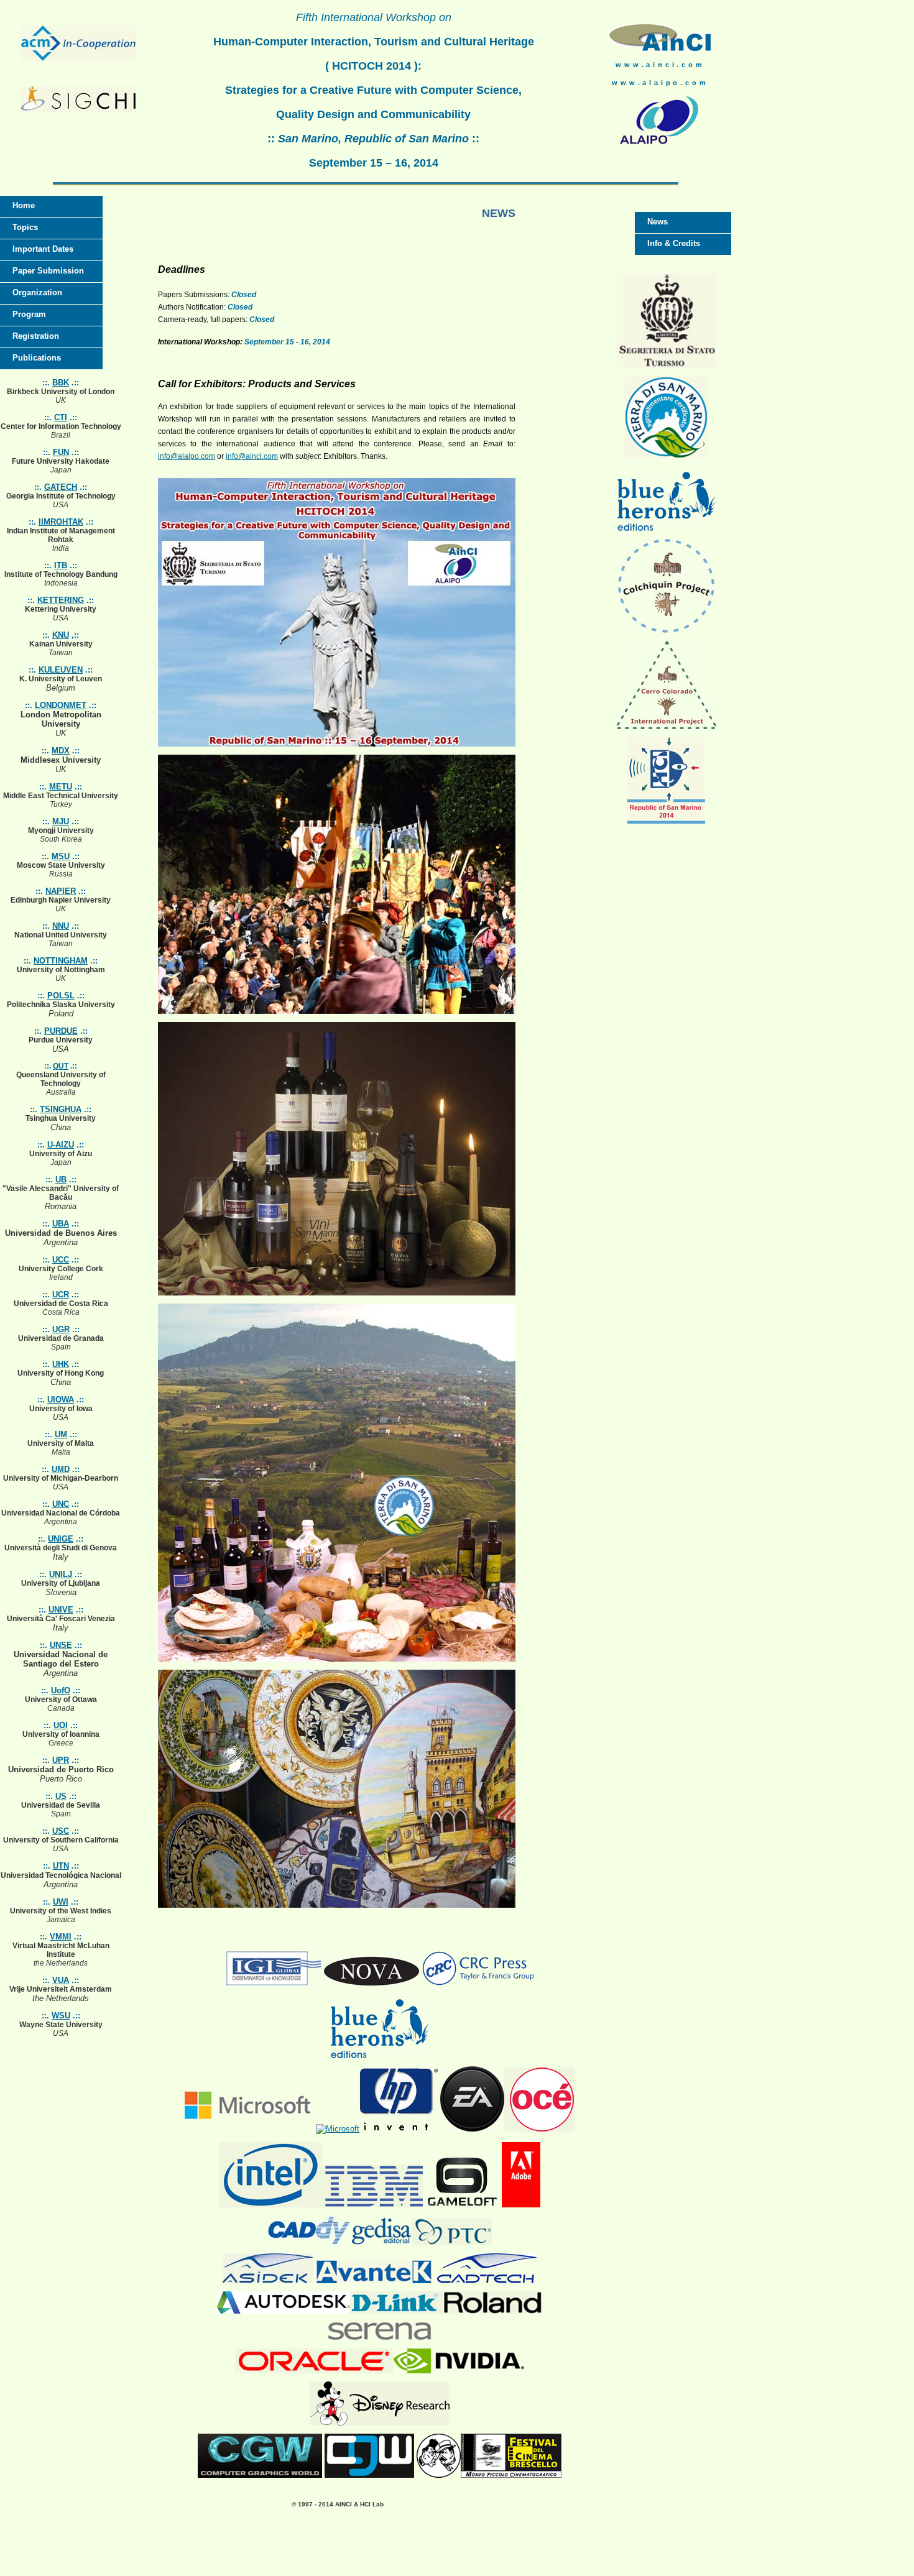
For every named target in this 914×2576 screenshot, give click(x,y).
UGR (61, 1329)
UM (61, 1434)
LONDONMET (61, 705)
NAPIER (61, 891)
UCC (61, 1260)
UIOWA (61, 1400)
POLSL (61, 996)
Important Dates (43, 249)
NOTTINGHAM (61, 961)
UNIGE (61, 1539)
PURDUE (61, 1031)
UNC (61, 1504)
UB (61, 1180)
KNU (61, 635)
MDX (61, 751)
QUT (61, 1066)
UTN (61, 1866)
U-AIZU (61, 1145)
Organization (37, 292)
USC (61, 1831)
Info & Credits (674, 243)
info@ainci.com (252, 456)
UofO (61, 1690)
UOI (61, 1725)
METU (61, 787)
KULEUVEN (61, 670)
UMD (61, 1469)
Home (24, 205)
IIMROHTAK (61, 522)
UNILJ (61, 1574)
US (61, 1796)
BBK (61, 383)
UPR (61, 1760)
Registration (36, 336)
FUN (61, 452)
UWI (61, 1902)
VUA (61, 1980)
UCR (61, 1295)
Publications (37, 358)
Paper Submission (48, 271)
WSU (61, 2016)
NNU (61, 926)
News (658, 222)
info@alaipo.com (187, 456)
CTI (61, 417)
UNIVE (61, 1610)
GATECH (61, 487)
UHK (61, 1364)
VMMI (61, 1937)
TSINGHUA (61, 1109)
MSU (61, 856)
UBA (61, 1224)
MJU (61, 821)
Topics (25, 227)
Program (29, 314)
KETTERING (61, 600)
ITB (61, 565)
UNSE (61, 1645)
